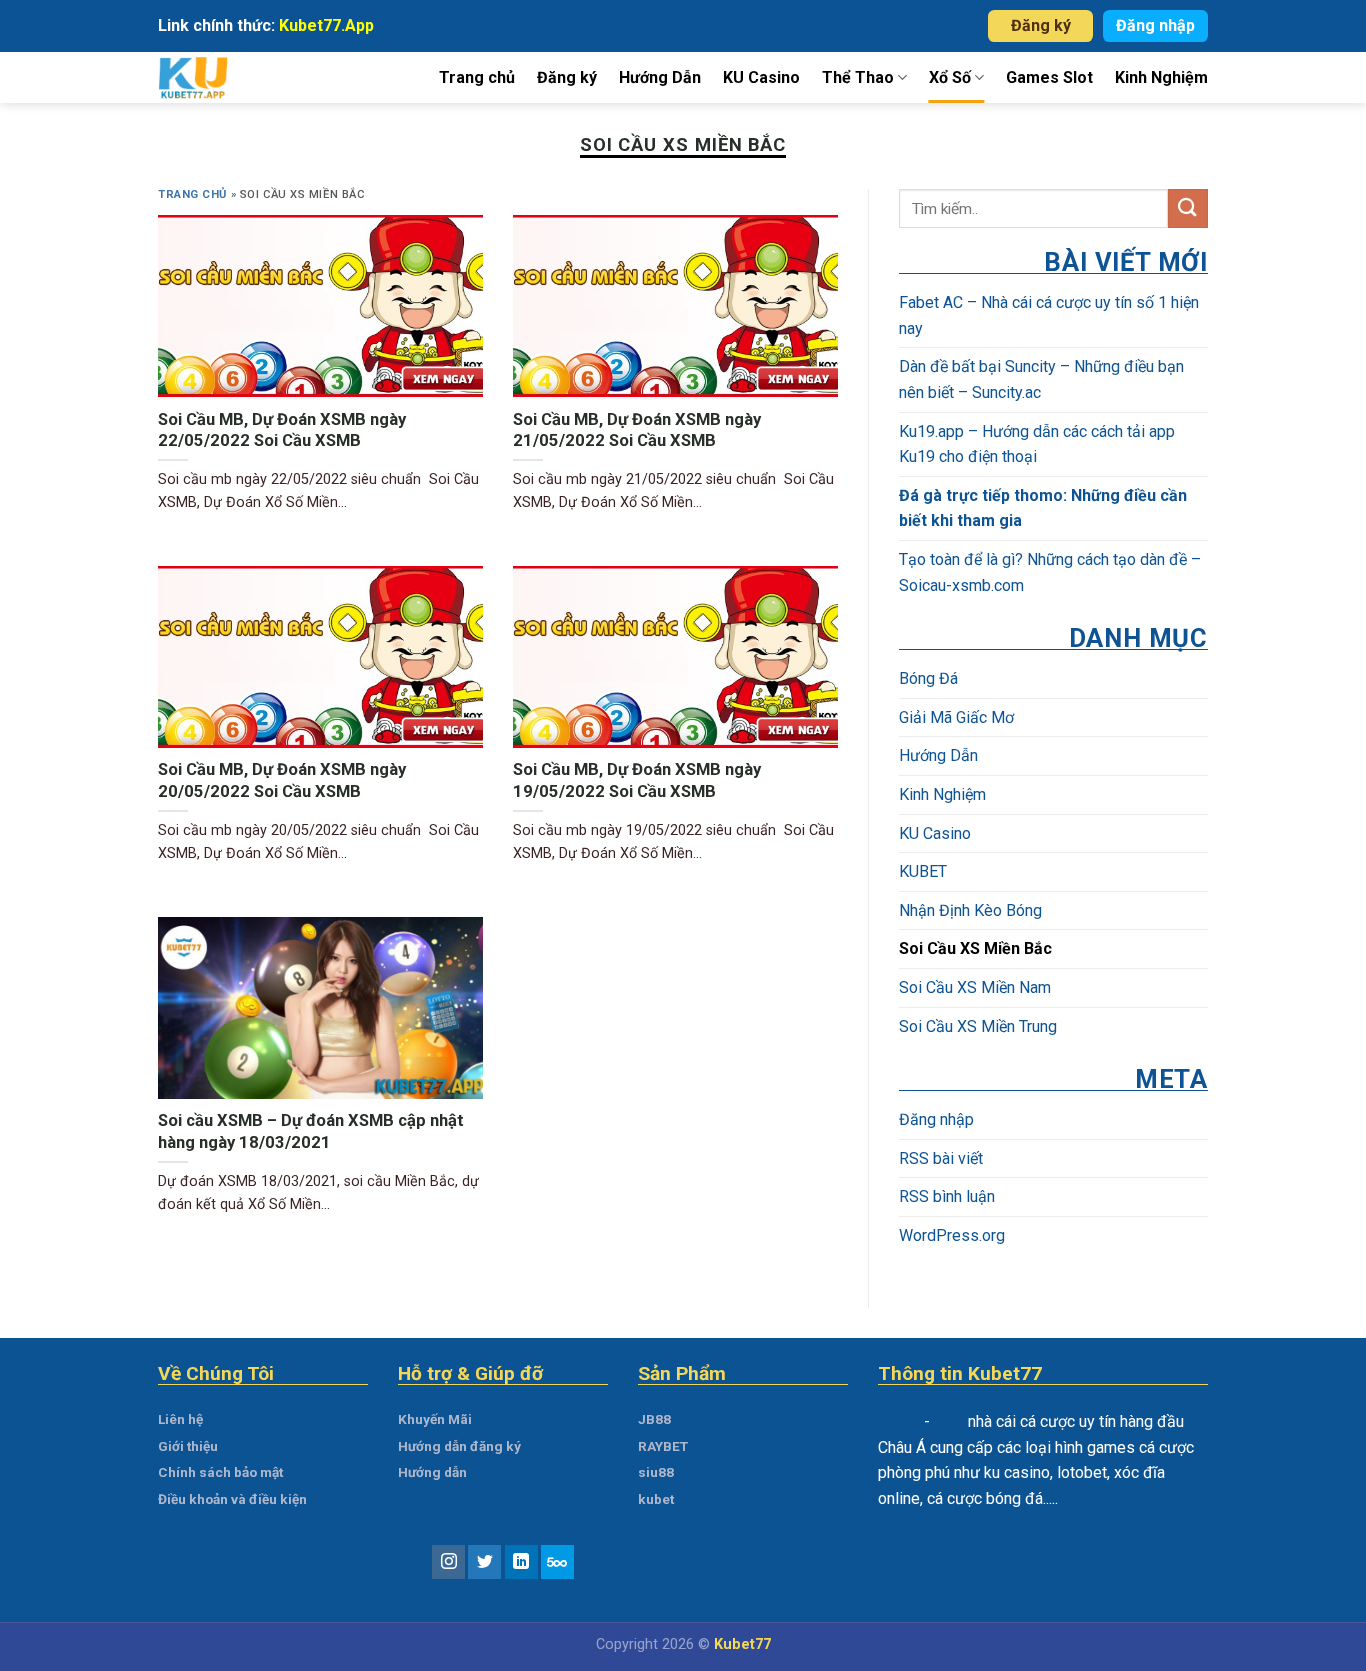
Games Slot (1049, 77)
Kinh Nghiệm (1161, 77)
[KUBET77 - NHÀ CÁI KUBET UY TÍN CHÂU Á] (215, 77)
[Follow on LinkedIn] (521, 1562)
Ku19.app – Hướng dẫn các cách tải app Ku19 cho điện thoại (1037, 443)
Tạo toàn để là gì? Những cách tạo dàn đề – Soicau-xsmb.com (1050, 572)
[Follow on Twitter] (484, 1562)
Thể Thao (858, 77)
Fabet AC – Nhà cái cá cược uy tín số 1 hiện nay (1049, 315)
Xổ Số (950, 77)
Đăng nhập (1155, 25)
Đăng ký (1041, 25)
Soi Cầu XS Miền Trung (978, 1025)
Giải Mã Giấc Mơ (956, 716)
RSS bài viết (941, 1157)
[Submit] (1188, 208)
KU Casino (761, 77)
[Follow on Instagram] (448, 1562)
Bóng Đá (928, 678)
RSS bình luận (947, 1196)
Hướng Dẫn (660, 77)
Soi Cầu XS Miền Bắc (975, 948)
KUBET (923, 871)
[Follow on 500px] (557, 1562)
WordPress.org (952, 1235)
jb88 (949, 1421)
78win (899, 1421)
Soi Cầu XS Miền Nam (975, 987)
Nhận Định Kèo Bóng (970, 909)
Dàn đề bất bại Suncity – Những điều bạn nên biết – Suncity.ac (1041, 379)
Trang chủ (477, 77)
